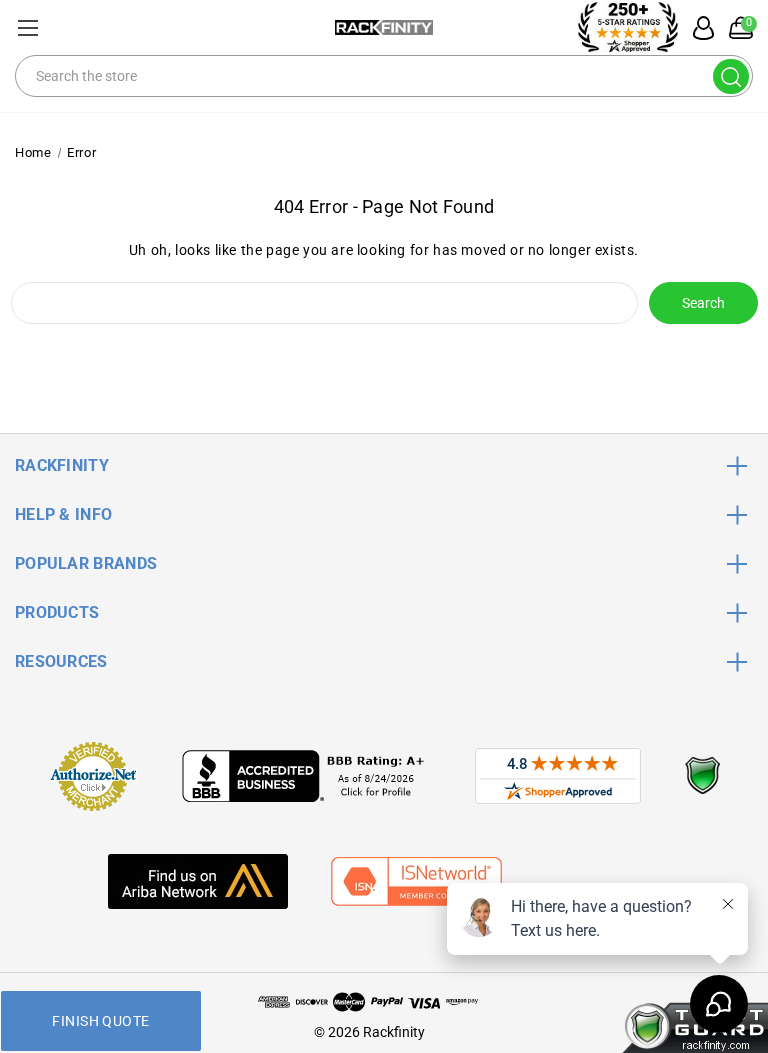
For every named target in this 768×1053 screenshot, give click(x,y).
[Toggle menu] (27, 27)
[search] (731, 76)
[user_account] (698, 28)
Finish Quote (100, 1021)
